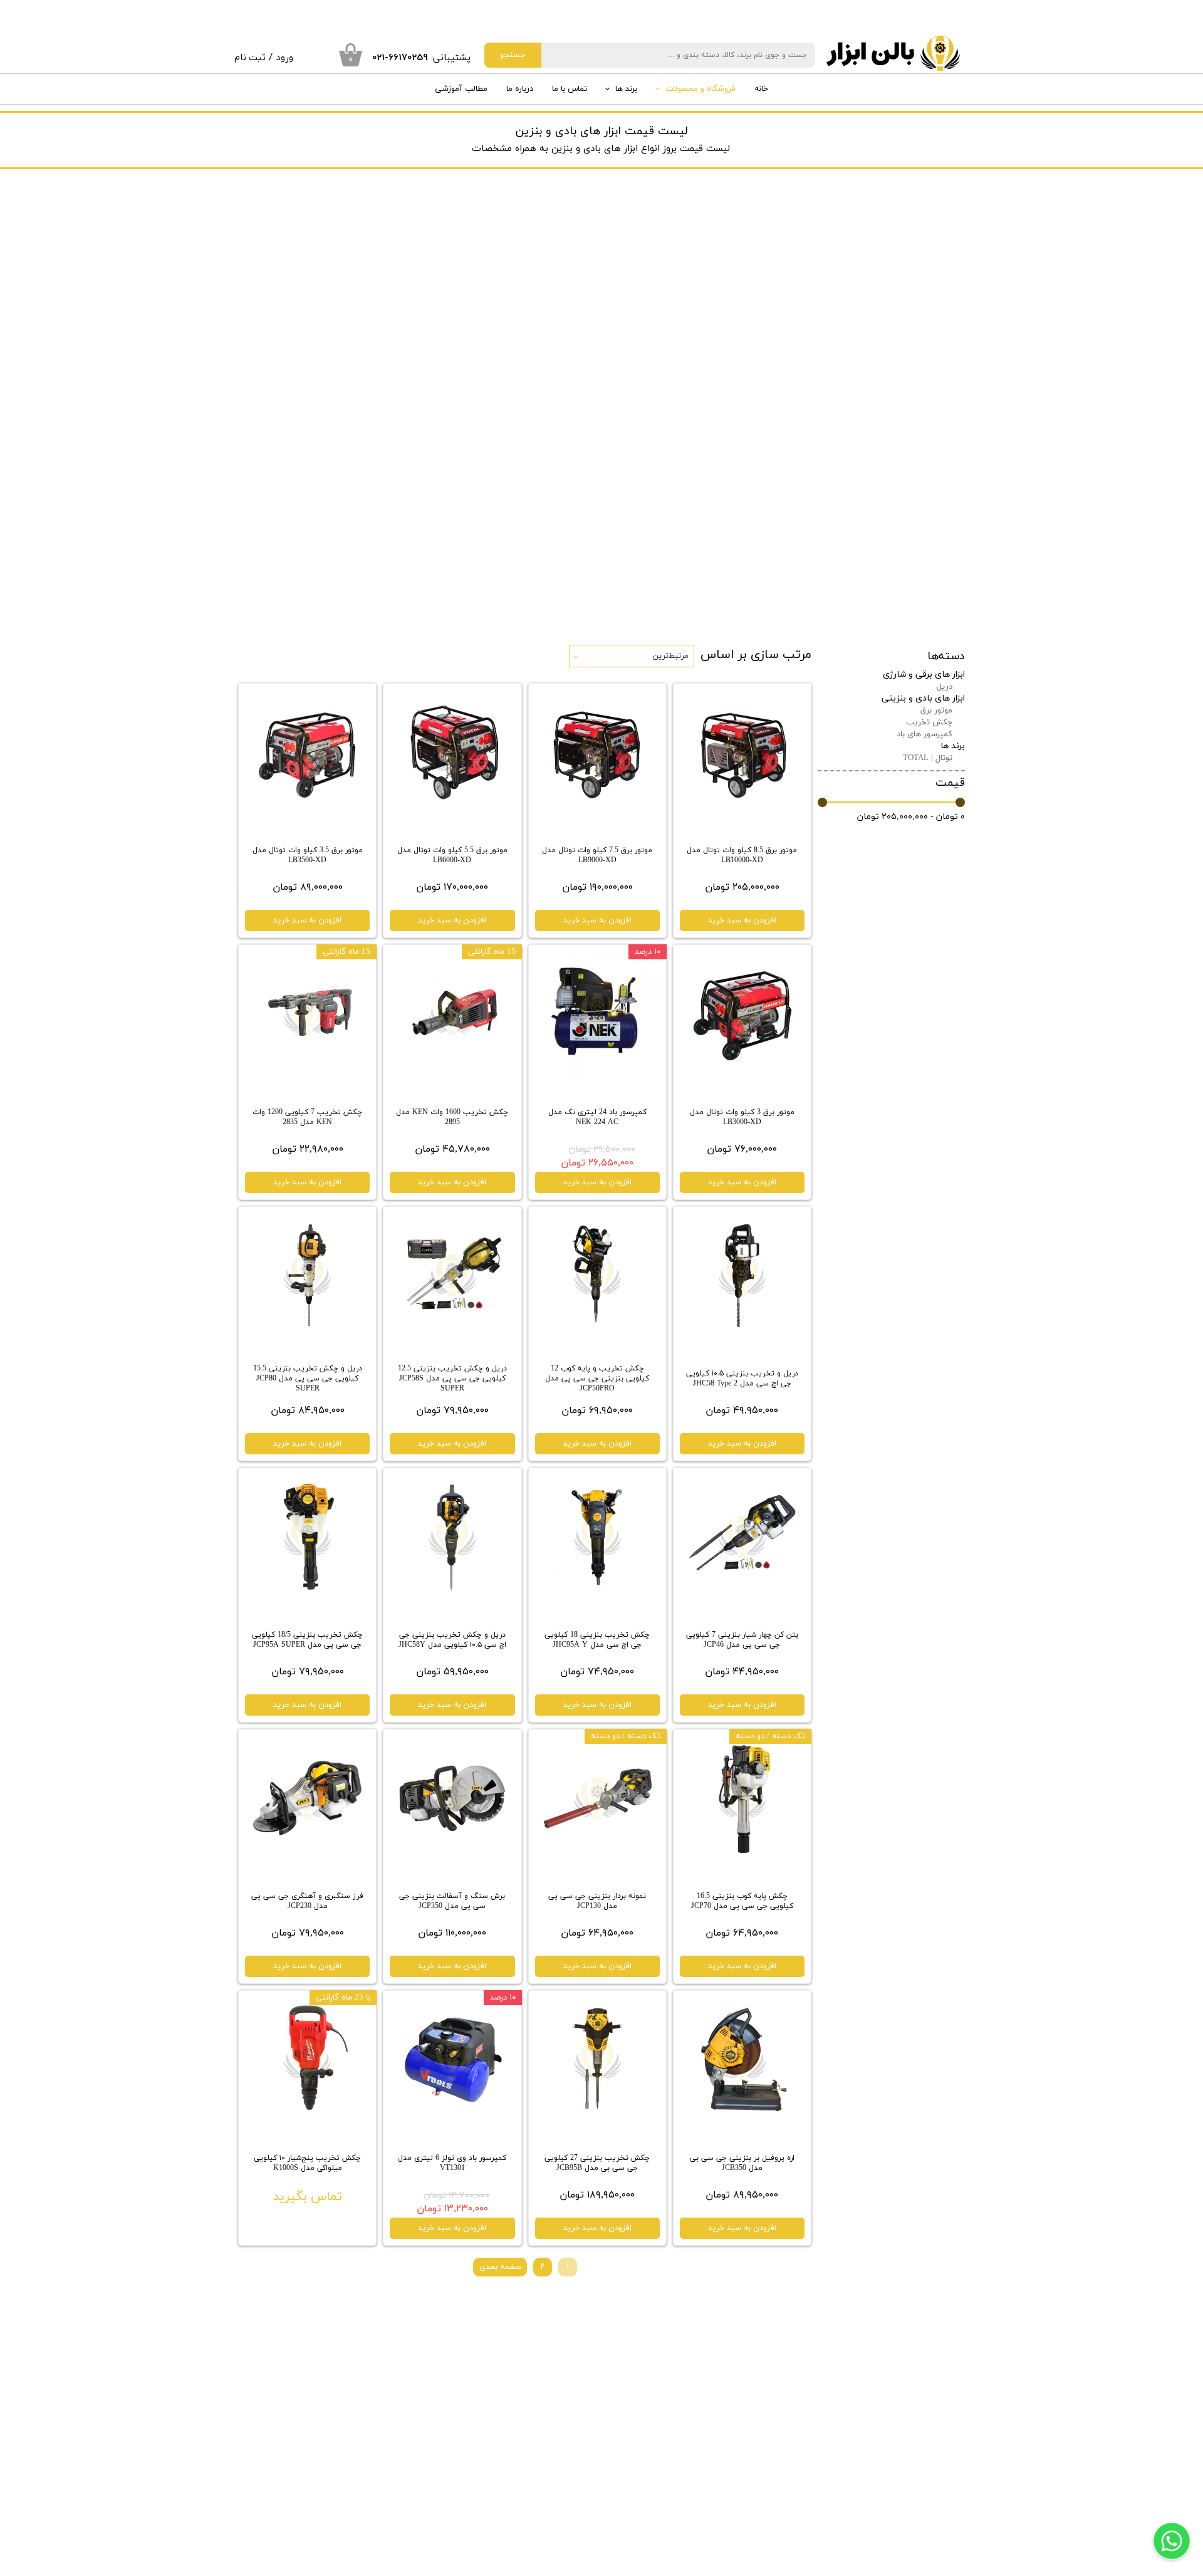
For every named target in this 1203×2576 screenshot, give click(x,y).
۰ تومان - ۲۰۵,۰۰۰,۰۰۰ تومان (911, 817)
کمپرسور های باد (924, 734)
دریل (945, 687)
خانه (761, 89)
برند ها (626, 89)
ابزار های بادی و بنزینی (923, 698)
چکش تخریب (929, 722)
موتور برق (936, 711)
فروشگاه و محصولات (700, 89)
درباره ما (520, 89)
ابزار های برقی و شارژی (924, 675)
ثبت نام (250, 58)
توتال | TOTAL (928, 758)
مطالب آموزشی (461, 89)
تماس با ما (570, 89)
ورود (284, 58)
